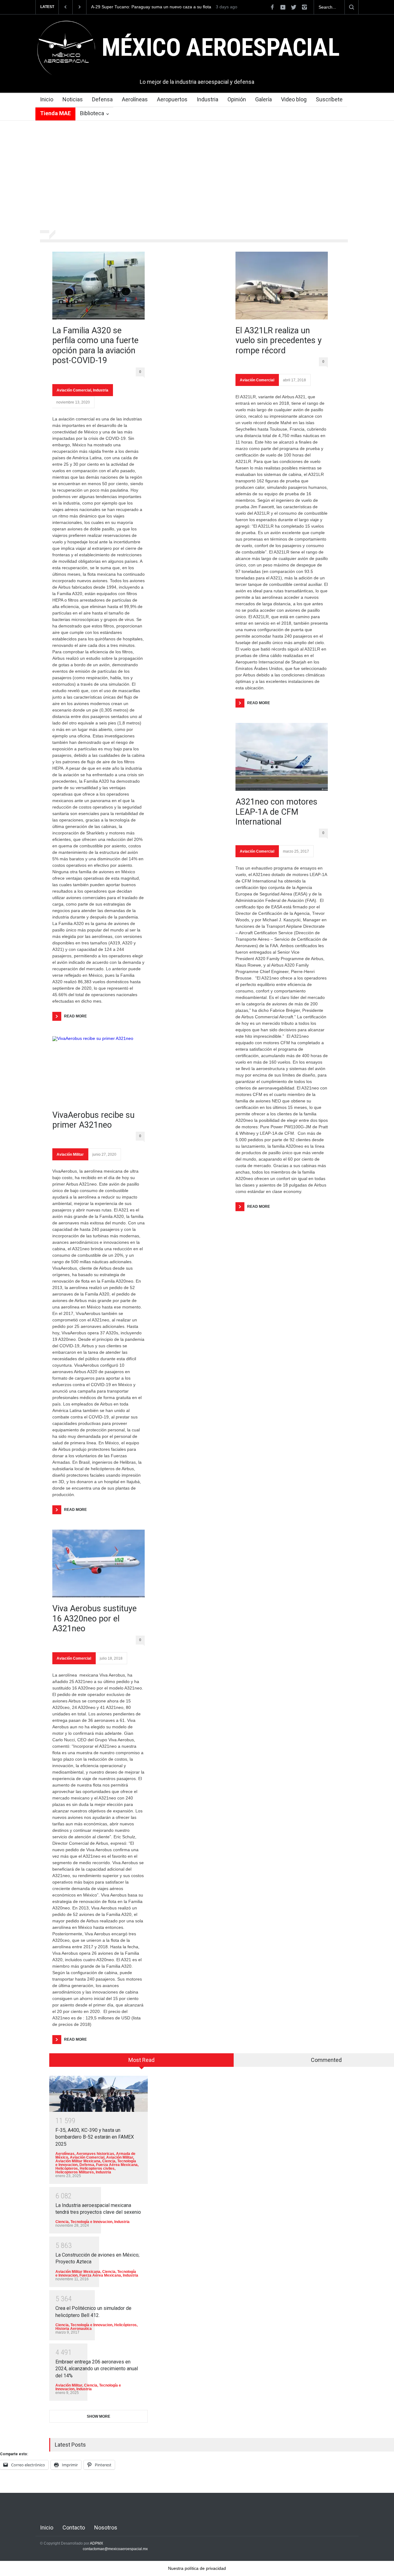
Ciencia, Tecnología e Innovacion (84, 2222)
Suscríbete (329, 99)
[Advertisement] (197, 176)
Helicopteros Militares (75, 2172)
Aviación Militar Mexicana (78, 2161)
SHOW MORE (98, 2416)
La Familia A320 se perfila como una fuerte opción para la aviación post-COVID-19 (95, 345)
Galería (263, 99)
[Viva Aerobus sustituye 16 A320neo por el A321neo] (98, 1564)
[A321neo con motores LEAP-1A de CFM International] (282, 757)
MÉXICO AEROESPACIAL (221, 47)
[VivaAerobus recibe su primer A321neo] (98, 1070)
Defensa (102, 99)
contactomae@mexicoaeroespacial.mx (115, 2549)
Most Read (141, 2060)
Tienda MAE (55, 113)
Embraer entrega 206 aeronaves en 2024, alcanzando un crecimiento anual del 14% (97, 2369)
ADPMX (96, 2543)
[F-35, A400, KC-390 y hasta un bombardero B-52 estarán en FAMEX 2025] (98, 2094)
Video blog (294, 99)
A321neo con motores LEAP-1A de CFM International (276, 812)
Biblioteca (92, 113)
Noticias (73, 99)
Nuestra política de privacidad (197, 2568)
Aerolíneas (135, 99)
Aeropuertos (172, 99)
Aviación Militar (70, 1154)
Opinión (237, 99)
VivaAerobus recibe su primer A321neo (93, 1120)
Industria (207, 99)
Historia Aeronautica (74, 2329)
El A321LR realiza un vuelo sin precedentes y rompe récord (279, 341)
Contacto (74, 2527)
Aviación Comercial (74, 390)
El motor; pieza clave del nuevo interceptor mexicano (143, 7)
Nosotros (106, 2527)
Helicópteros (67, 2168)
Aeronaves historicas (95, 2154)
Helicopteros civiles (97, 2168)
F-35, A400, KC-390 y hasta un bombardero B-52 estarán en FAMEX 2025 (95, 2137)
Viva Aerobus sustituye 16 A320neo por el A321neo (94, 1619)
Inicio (47, 99)
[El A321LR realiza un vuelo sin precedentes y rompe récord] (282, 286)
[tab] (142, 2062)
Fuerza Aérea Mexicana (117, 2165)
